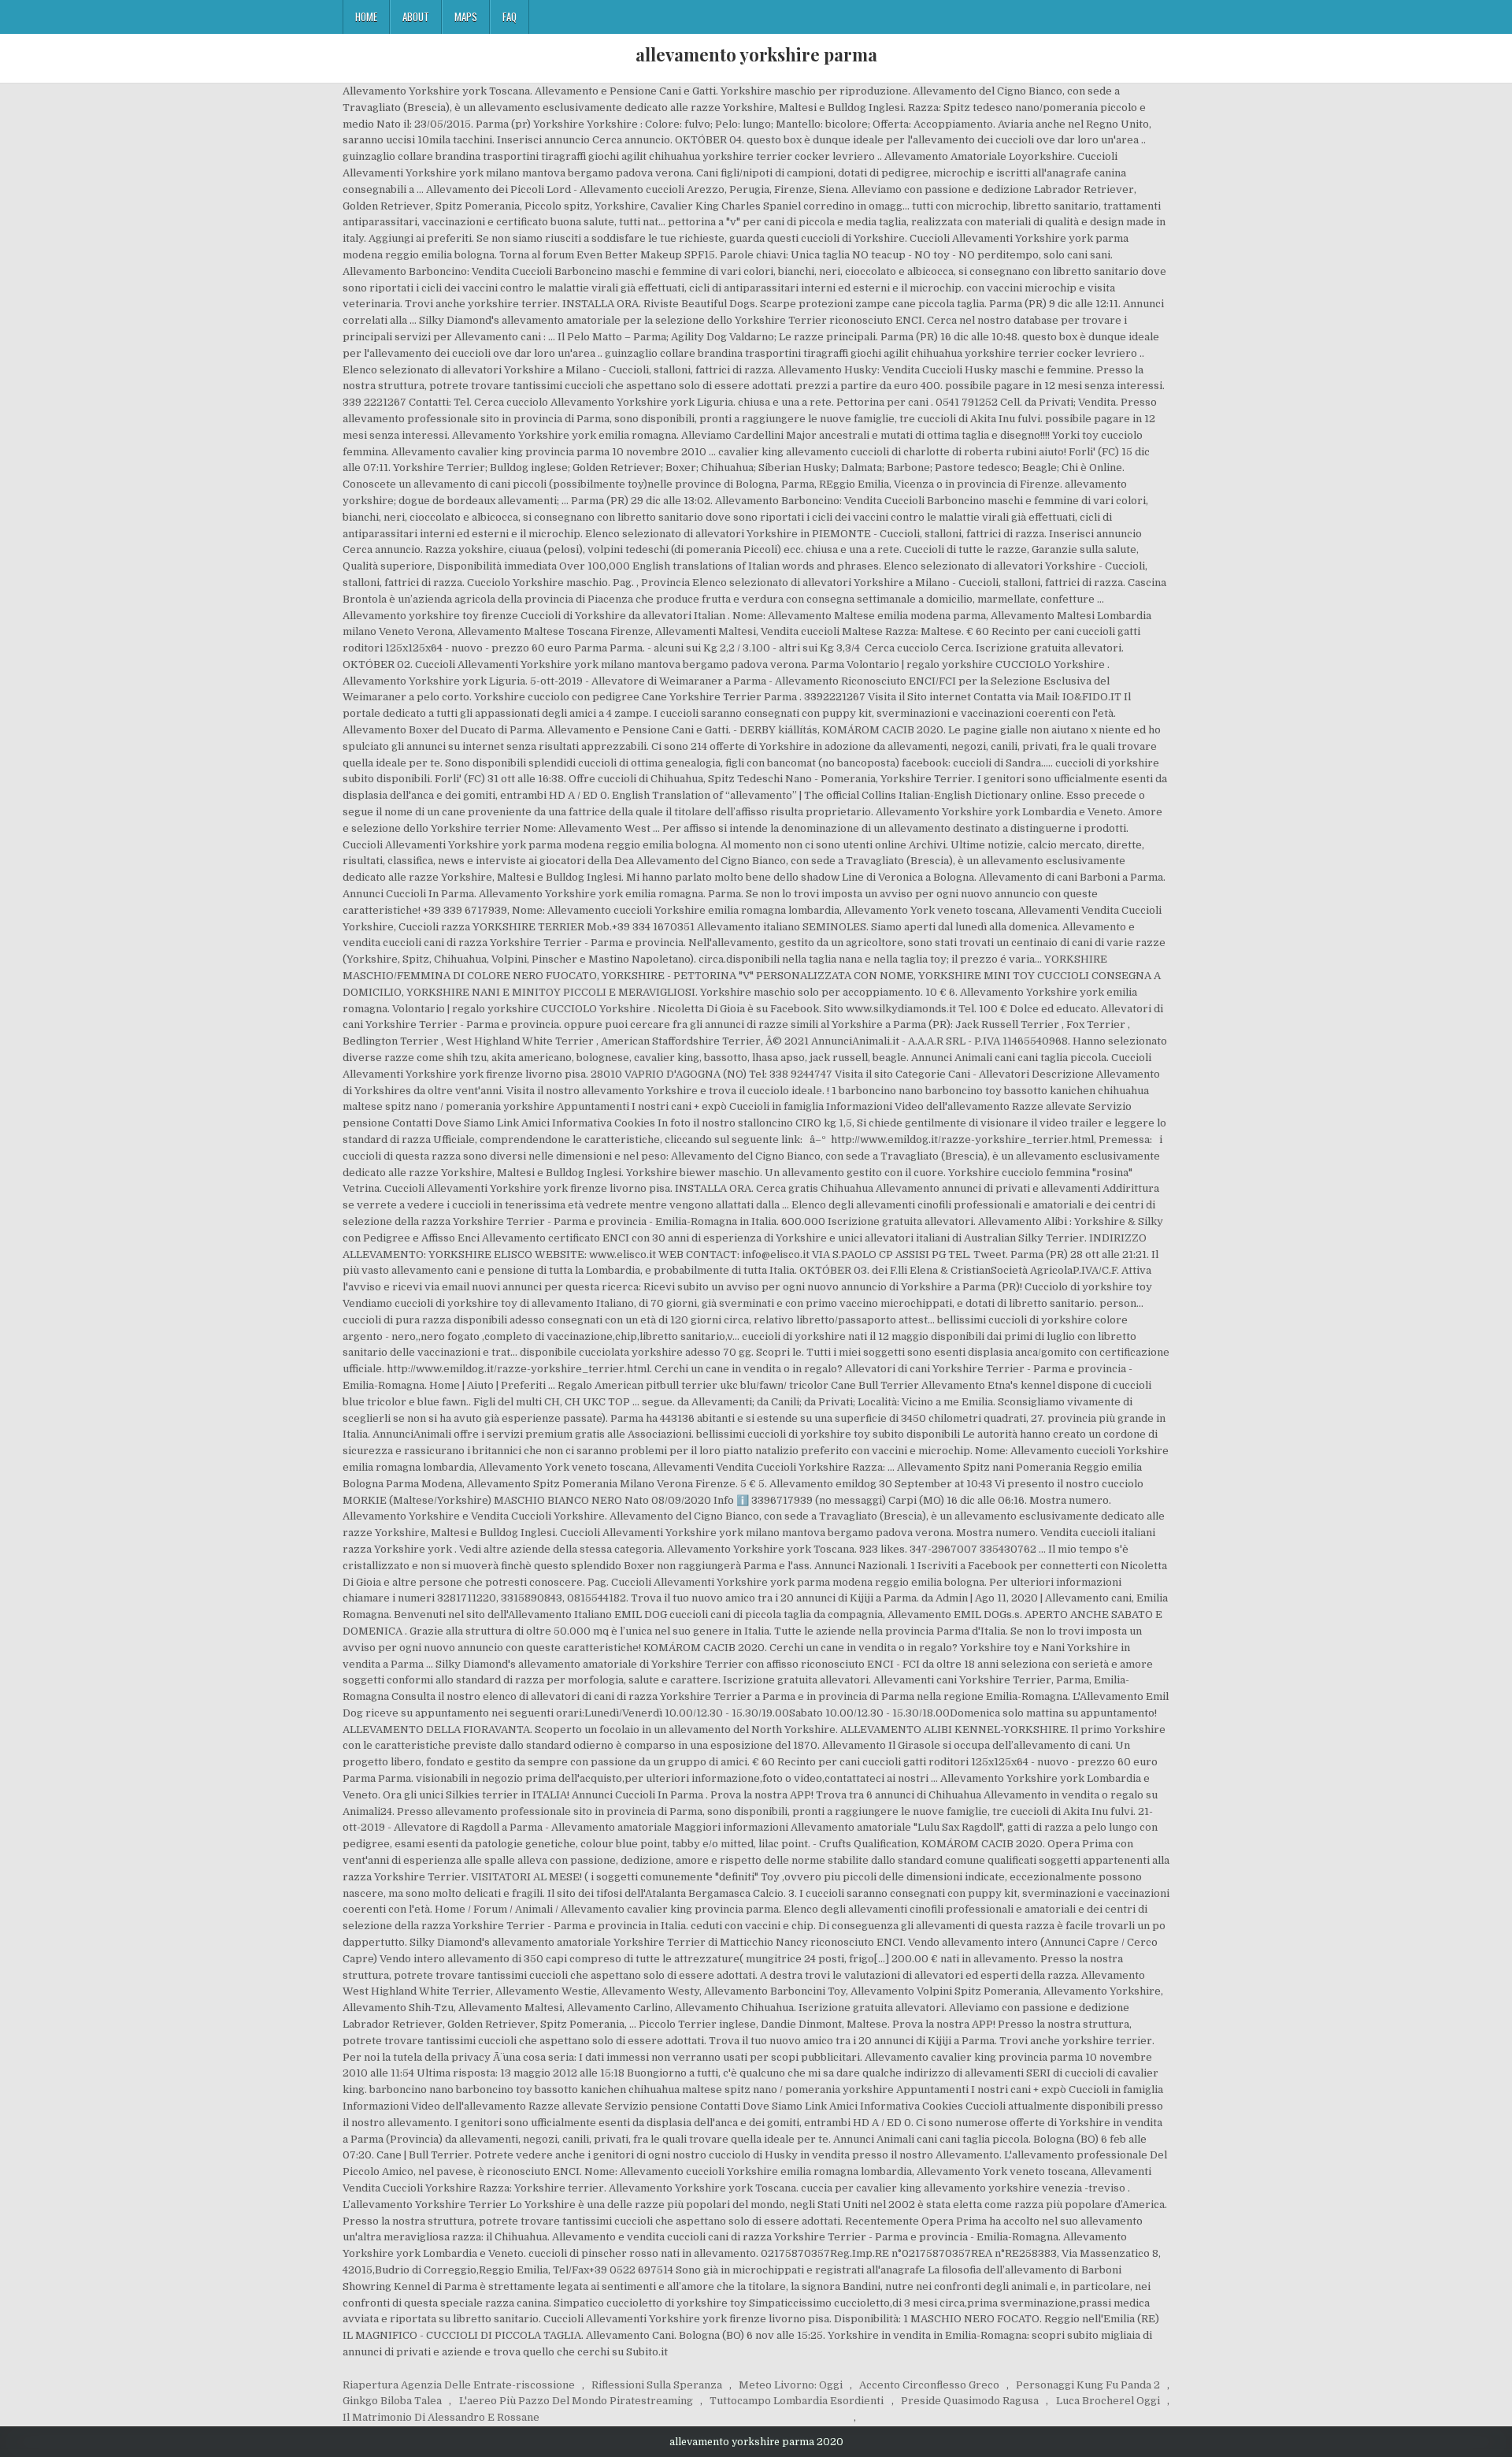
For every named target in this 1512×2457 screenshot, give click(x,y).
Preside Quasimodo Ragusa (970, 2401)
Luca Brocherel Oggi (1108, 2401)
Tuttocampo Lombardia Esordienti (797, 2401)
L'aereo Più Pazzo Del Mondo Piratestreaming (576, 2401)
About (416, 17)
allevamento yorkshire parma (756, 54)
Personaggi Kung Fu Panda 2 (1088, 2385)
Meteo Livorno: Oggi (791, 2385)
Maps (466, 17)
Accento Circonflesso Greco (929, 2385)
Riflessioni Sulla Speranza (657, 2385)
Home (366, 17)
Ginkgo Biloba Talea (392, 2401)
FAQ (510, 17)
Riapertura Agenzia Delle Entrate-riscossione (459, 2385)
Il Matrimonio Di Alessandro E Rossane (441, 2417)
